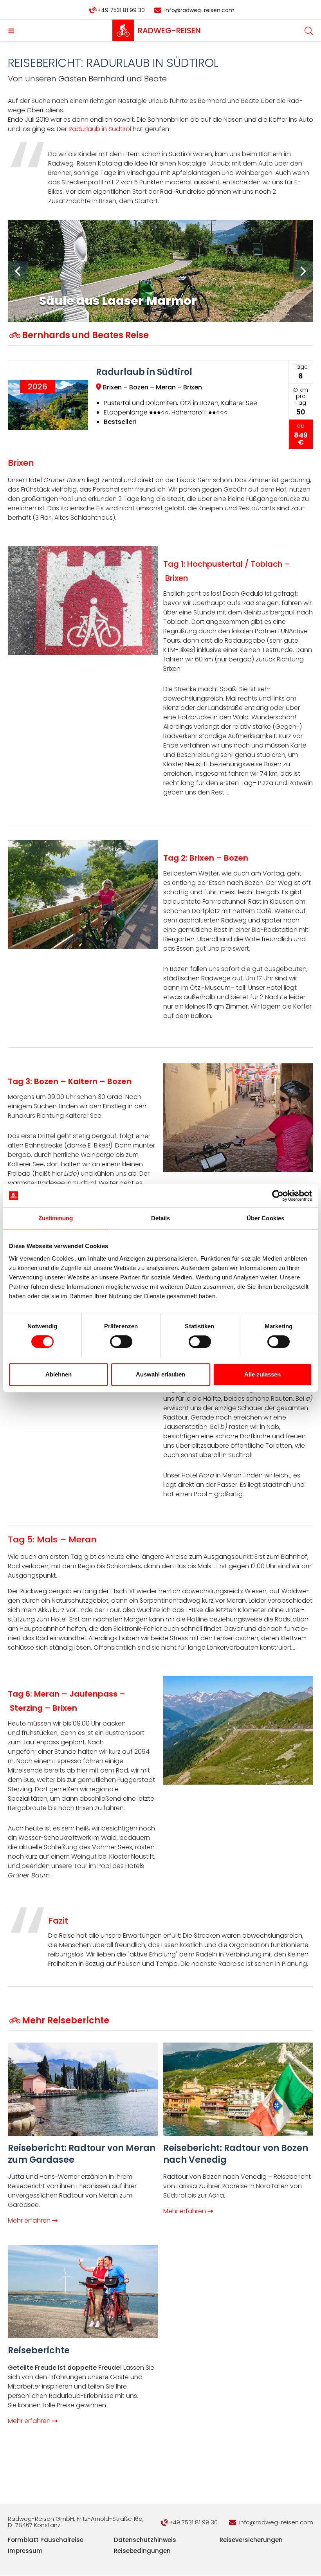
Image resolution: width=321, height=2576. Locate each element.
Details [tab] (161, 1218)
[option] (166, 271)
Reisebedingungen (142, 2551)
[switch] (121, 1342)
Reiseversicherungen (251, 2540)
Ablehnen (59, 1374)
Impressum (25, 2551)
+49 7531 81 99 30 (121, 10)
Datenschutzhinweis (145, 2540)
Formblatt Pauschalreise (46, 2540)
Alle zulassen (262, 1374)
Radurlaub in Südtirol (100, 129)
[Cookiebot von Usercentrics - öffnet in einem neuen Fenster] (278, 1196)
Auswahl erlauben (160, 1374)
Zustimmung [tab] (56, 1218)
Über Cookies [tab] (265, 1218)
